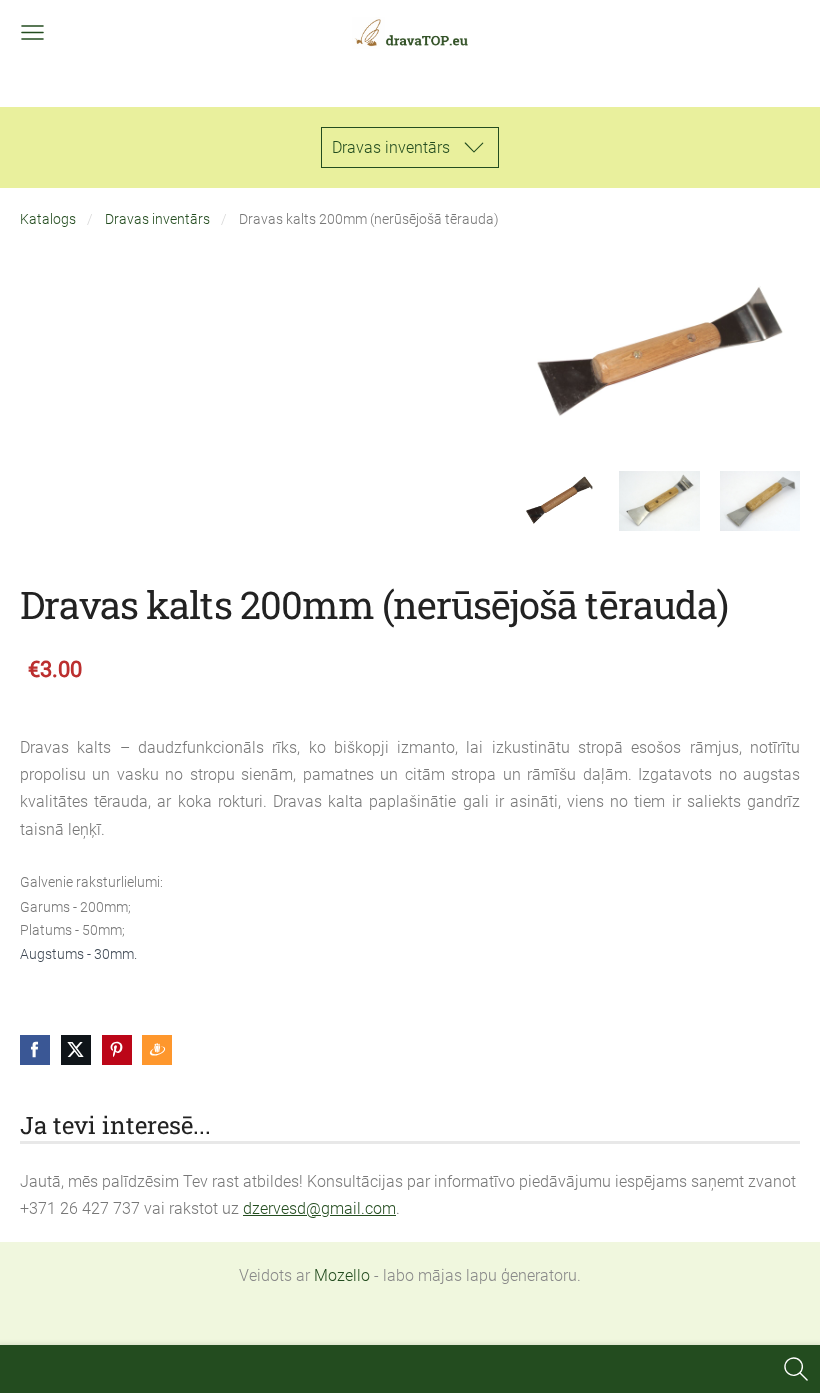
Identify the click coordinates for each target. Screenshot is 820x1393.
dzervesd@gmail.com (319, 1208)
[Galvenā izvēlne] (32, 32)
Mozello (342, 1275)
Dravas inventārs (157, 219)
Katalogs (48, 219)
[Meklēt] (796, 1369)
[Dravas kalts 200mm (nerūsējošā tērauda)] (559, 501)
